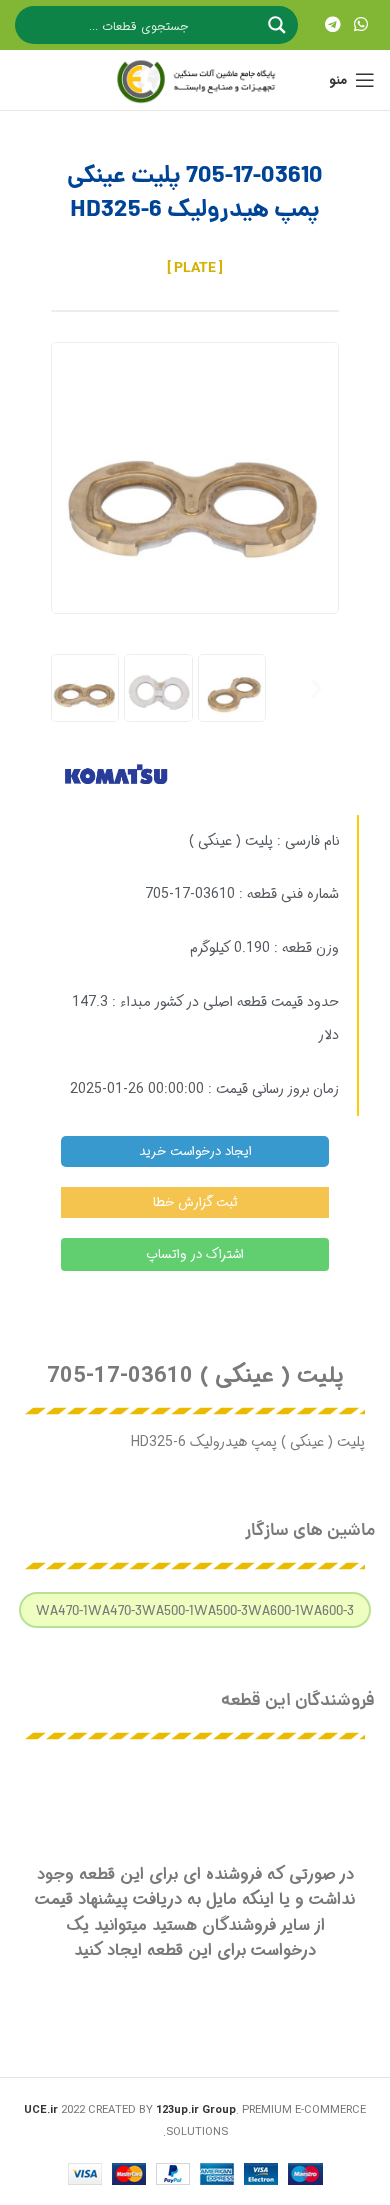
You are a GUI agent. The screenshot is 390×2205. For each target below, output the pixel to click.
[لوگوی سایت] (195, 80)
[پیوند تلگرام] (332, 25)
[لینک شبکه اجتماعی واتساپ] (361, 25)
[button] (73, 688)
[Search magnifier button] (279, 25)
